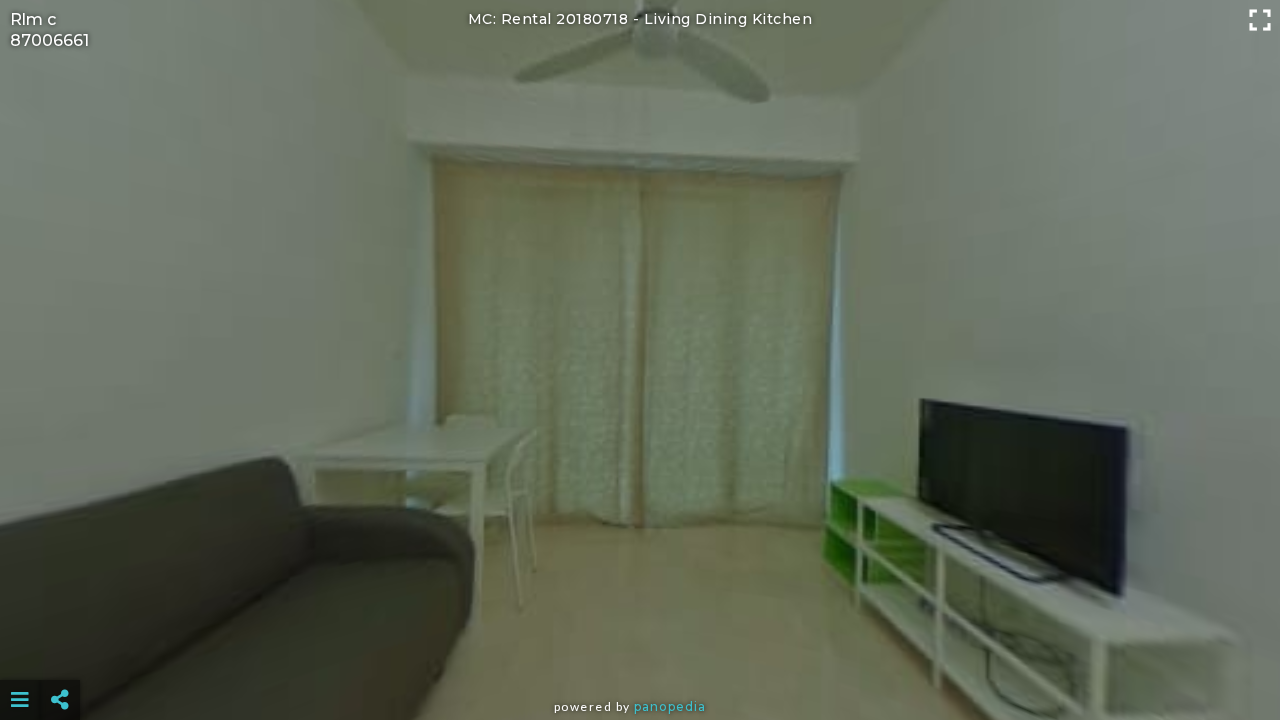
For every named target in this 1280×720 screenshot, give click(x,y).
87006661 (49, 40)
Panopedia (670, 706)
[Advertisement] (640, 650)
